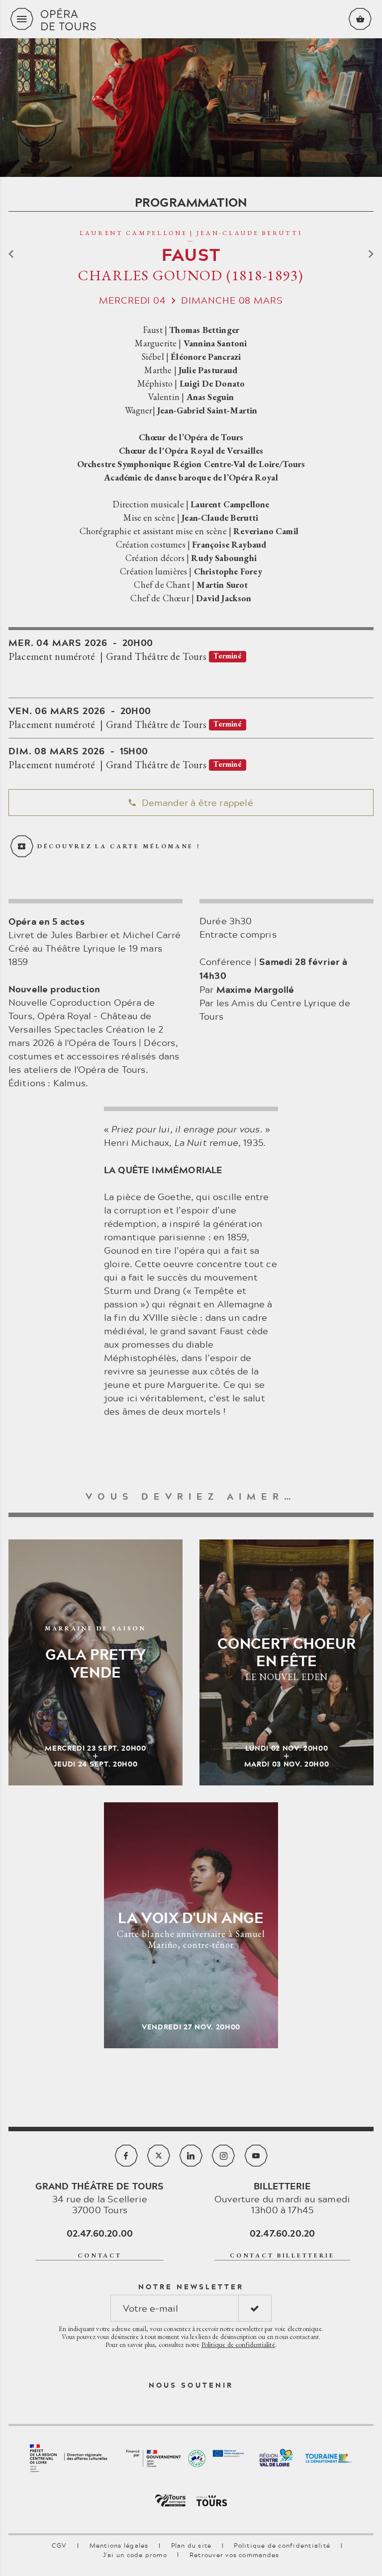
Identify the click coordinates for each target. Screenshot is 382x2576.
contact (99, 2255)
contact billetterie (282, 2255)
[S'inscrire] (255, 2308)
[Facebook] (126, 2156)
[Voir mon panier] (360, 19)
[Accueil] (191, 19)
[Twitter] (159, 2156)
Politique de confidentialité (238, 2344)
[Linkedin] (191, 2156)
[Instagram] (223, 2156)
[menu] (22, 19)
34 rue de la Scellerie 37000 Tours (99, 2198)
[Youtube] (256, 2156)
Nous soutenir (191, 2385)
